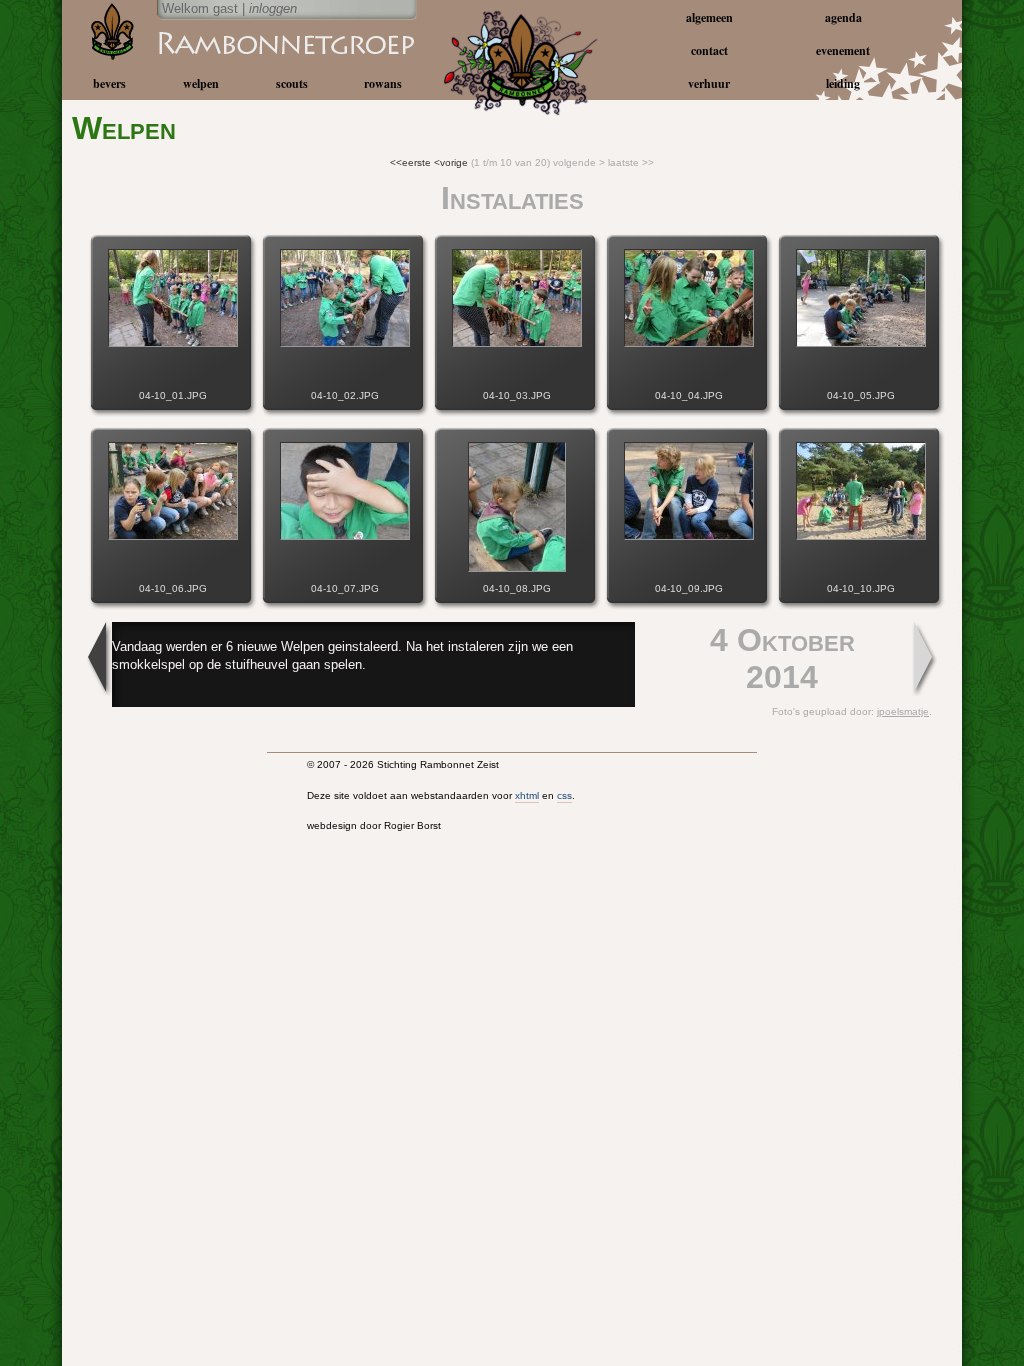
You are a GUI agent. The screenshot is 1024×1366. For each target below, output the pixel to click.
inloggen (273, 8)
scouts (292, 83)
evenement (843, 50)
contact (709, 50)
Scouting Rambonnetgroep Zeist (237, 42)
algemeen (709, 17)
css (564, 795)
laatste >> (631, 162)
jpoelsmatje (903, 711)
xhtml (527, 795)
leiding (843, 83)
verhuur (709, 83)
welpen (201, 83)
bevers (109, 83)
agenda (843, 17)
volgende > (579, 162)
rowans (383, 83)
